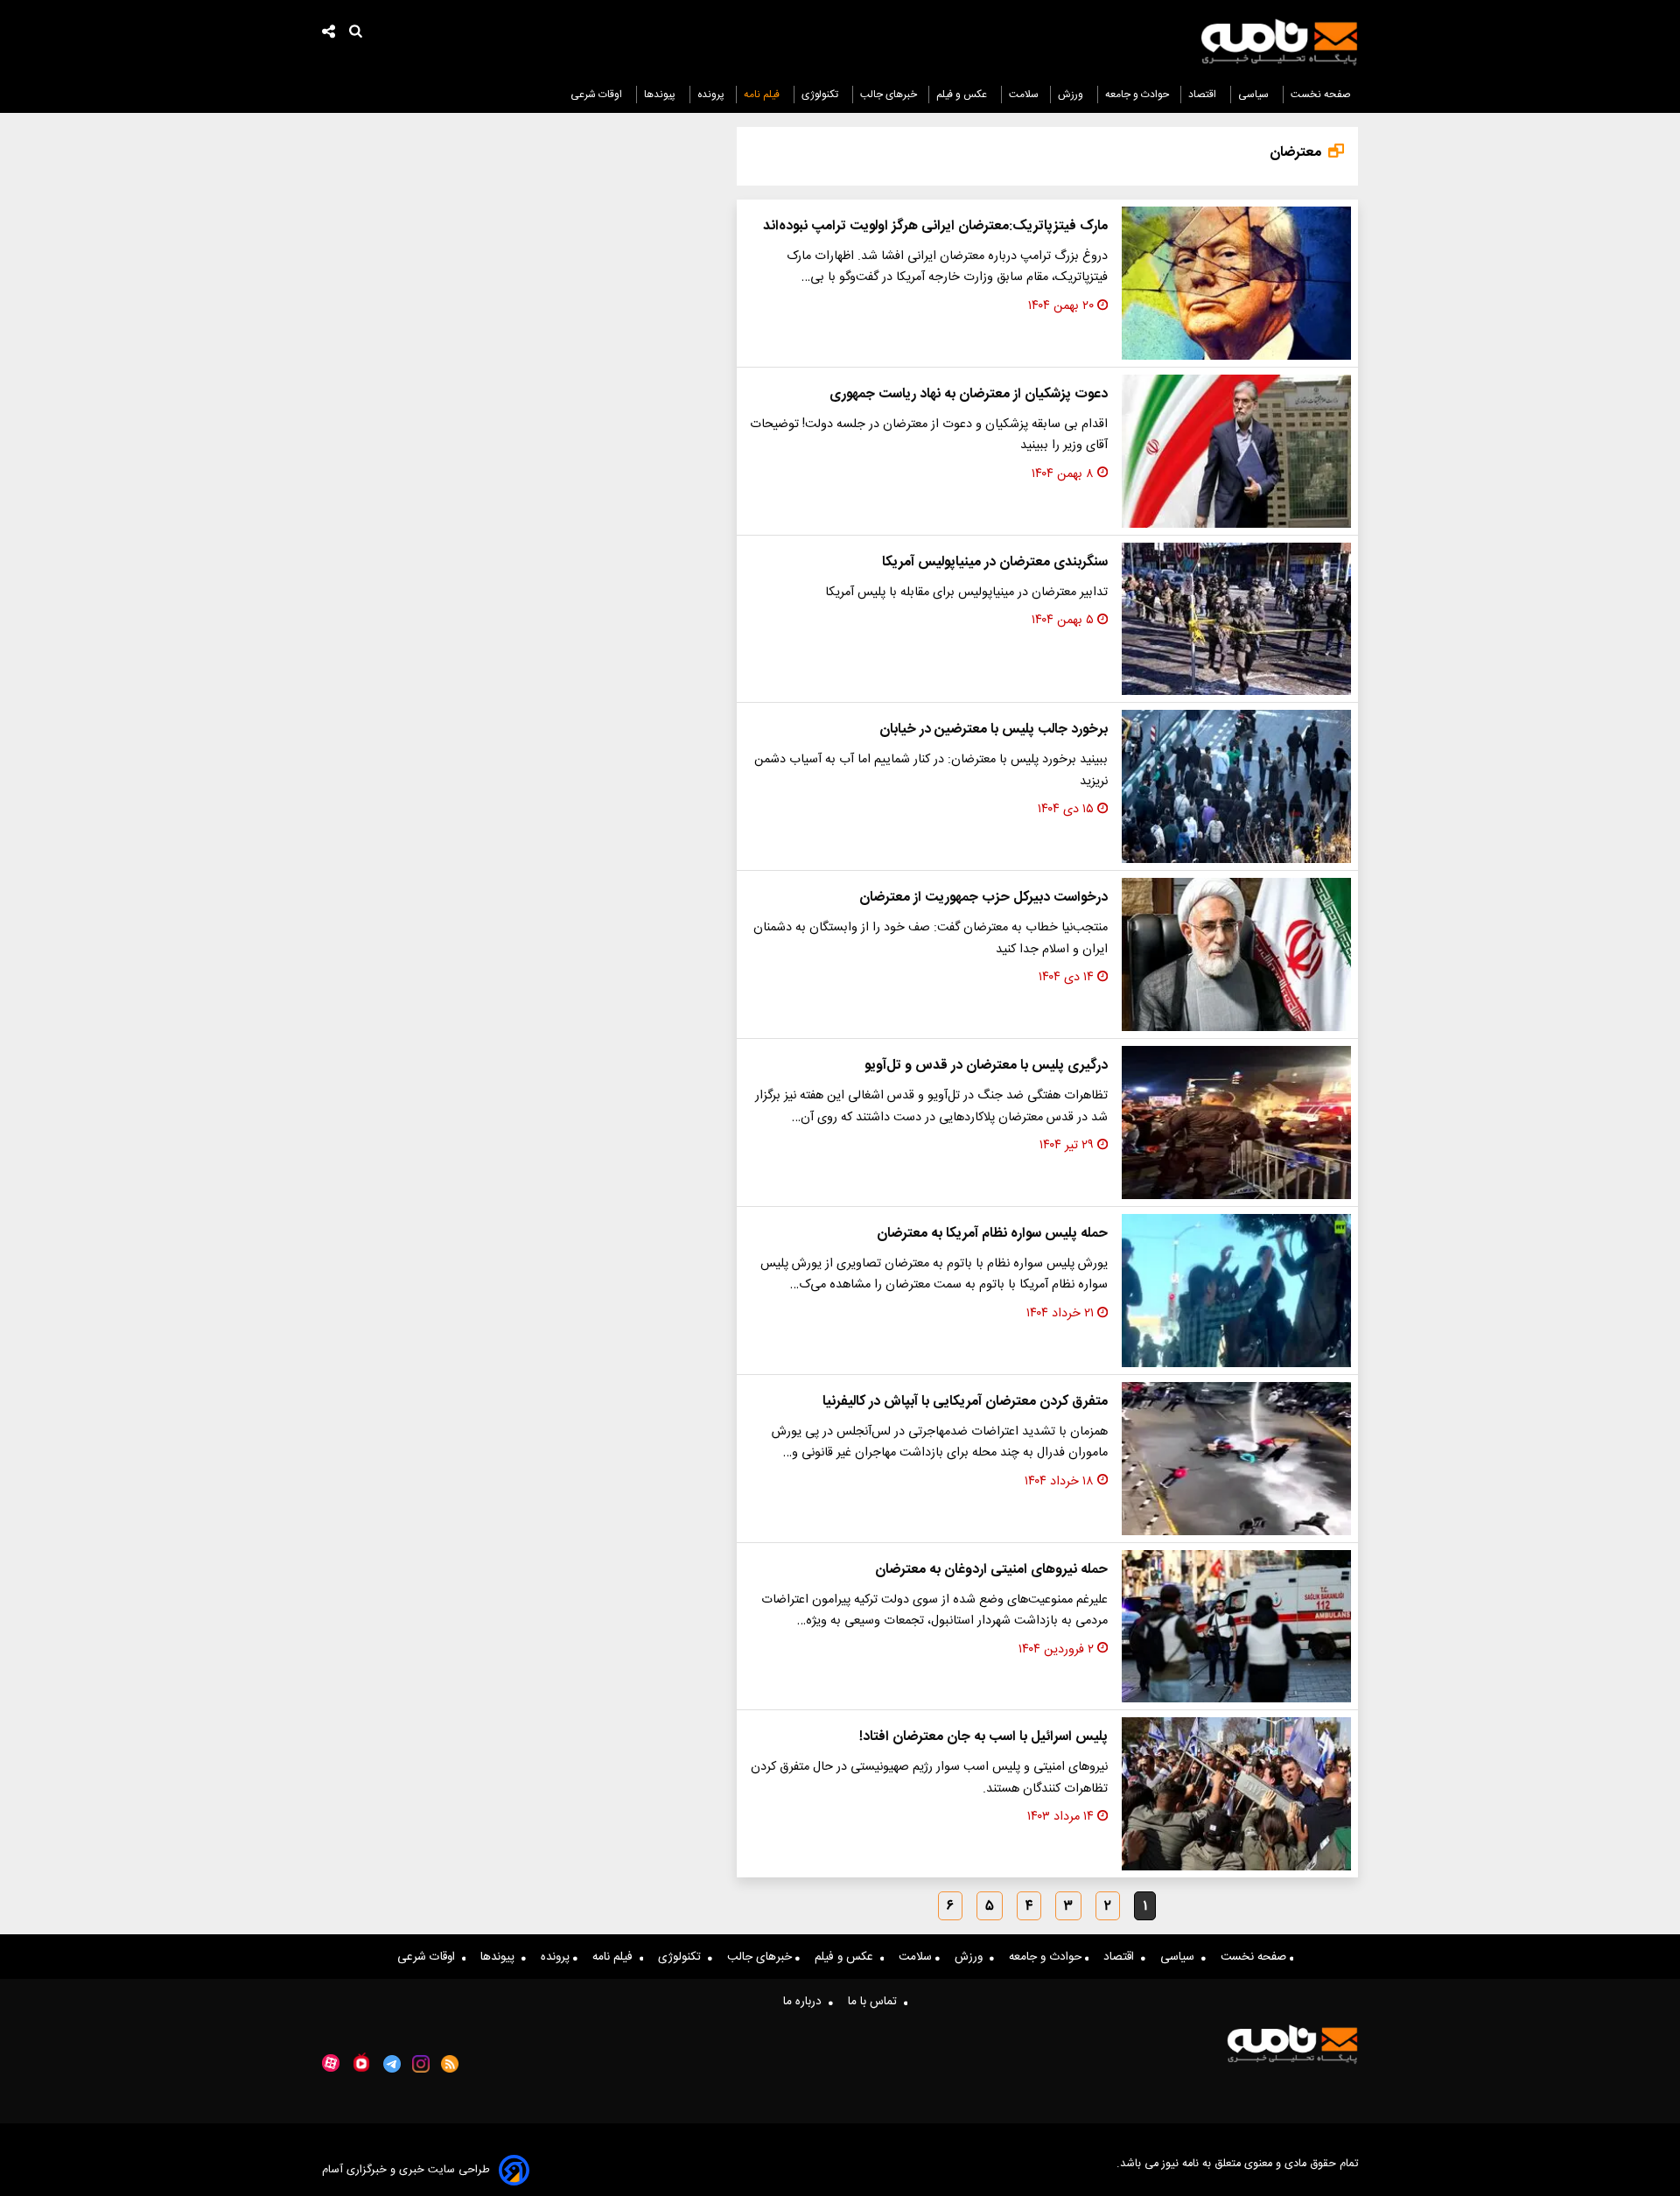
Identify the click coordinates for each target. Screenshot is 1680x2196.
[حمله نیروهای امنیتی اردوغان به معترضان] (1236, 1627)
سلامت (1024, 95)
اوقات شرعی (598, 95)
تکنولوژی (821, 95)
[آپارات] (331, 2063)
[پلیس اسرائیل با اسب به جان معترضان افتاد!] (1236, 1794)
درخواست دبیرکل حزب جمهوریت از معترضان (983, 898)
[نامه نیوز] (1279, 42)
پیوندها (661, 95)
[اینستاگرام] (421, 2064)
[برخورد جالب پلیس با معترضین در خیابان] (1236, 786)
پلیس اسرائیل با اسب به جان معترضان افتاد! (983, 1737)
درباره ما (806, 2002)
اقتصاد (1204, 95)
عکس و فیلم (963, 95)
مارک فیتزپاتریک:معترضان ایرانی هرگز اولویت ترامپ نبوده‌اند (935, 226)
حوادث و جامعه (1137, 95)
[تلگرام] (392, 2064)
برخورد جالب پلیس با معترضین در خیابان (994, 730)
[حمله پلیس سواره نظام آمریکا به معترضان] (1236, 1291)
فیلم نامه (763, 95)
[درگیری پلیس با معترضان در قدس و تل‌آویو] (1236, 1123)
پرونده (711, 95)
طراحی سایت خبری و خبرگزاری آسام (406, 2170)
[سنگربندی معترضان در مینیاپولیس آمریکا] (1236, 619)
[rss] (450, 2064)
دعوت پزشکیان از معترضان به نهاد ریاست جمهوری (969, 394)
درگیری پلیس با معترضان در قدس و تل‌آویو (986, 1066)
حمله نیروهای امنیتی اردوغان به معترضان (991, 1570)
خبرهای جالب (889, 95)
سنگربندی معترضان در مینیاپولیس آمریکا (995, 562)
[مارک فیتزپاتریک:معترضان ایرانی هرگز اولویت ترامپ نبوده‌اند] (1236, 283)
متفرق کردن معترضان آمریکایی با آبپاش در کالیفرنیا (965, 1402)
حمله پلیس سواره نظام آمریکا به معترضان (992, 1234)
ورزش (1072, 95)
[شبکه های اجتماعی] (329, 34)
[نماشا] (361, 2062)
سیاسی (1255, 95)
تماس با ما (876, 2002)
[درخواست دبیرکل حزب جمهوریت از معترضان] (1236, 954)
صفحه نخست (1321, 95)
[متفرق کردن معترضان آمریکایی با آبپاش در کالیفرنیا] (1236, 1459)
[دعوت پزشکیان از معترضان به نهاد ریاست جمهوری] (1236, 451)
